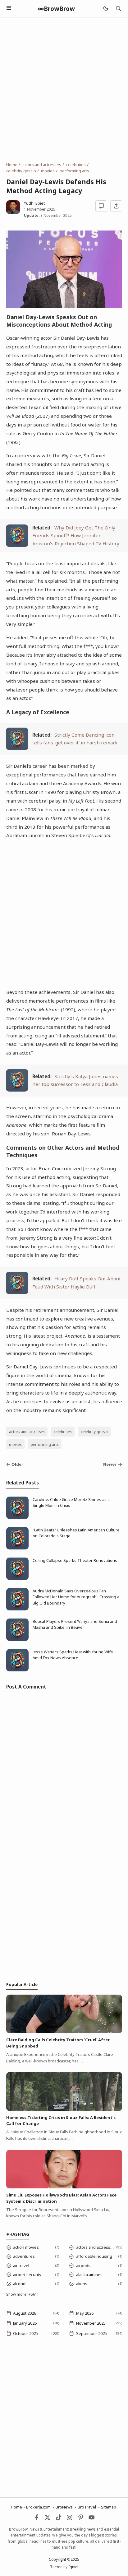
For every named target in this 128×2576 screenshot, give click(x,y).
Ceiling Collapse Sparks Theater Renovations (75, 1560)
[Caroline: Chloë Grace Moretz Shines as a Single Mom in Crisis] (17, 1517)
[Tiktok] (59, 2519)
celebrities (63, 1432)
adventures (24, 2256)
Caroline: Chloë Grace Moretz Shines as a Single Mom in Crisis (71, 1502)
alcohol (20, 2284)
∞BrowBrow (56, 9)
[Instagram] (70, 2519)
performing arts (45, 1444)
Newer (110, 1464)
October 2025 (25, 2333)
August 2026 (25, 2313)
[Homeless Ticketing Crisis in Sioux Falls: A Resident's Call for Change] (64, 2109)
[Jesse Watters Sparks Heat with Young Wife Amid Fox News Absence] (17, 1670)
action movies (26, 2247)
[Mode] (105, 9)
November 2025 (91, 2323)
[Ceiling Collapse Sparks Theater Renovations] (17, 1578)
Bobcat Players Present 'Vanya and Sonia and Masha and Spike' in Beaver (75, 1624)
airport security (27, 2275)
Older (17, 1464)
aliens (82, 2284)
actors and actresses (27, 1432)
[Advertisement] (64, 90)
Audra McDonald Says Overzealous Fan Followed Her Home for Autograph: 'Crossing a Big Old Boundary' (76, 1597)
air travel (21, 2266)
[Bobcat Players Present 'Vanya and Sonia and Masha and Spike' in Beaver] (17, 1639)
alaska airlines (89, 2275)
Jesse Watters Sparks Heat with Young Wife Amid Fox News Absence (73, 1655)
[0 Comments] (101, 206)
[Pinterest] (81, 2519)
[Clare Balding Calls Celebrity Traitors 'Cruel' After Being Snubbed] (64, 2032)
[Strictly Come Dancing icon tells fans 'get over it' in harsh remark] (17, 748)
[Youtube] (92, 2519)
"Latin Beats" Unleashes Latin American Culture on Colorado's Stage (76, 1533)
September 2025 (91, 2333)
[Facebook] (37, 2519)
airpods (83, 2266)
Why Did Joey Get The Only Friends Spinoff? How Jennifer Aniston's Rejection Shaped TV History (76, 535)
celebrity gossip (94, 1432)
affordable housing (94, 2256)
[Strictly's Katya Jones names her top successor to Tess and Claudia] (17, 1090)
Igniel (73, 2567)
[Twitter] (48, 2519)
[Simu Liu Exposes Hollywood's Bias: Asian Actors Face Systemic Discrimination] (64, 2187)
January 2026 (25, 2323)
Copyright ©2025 (64, 2559)
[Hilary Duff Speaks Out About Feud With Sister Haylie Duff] (17, 1292)
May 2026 (85, 2313)
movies (15, 1444)
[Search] (118, 9)
